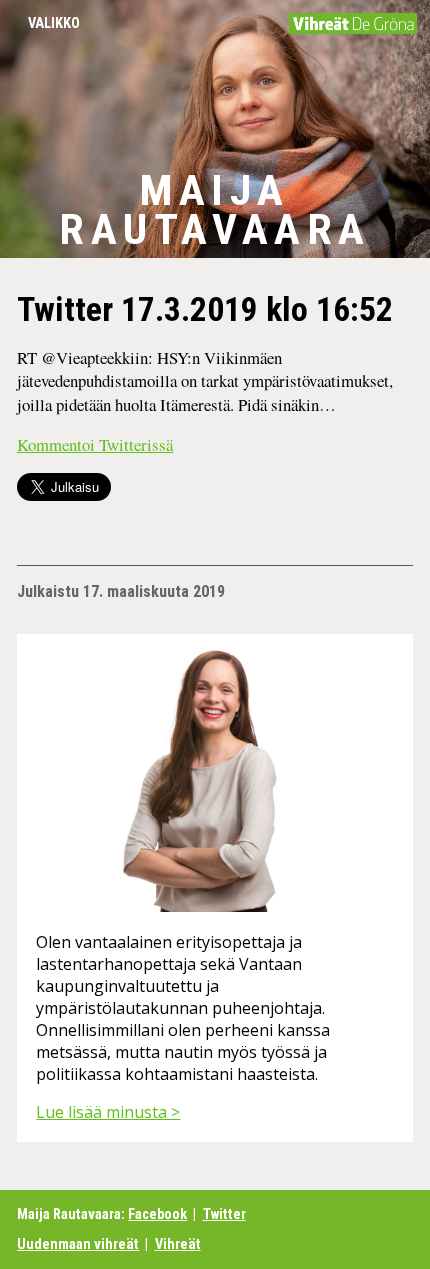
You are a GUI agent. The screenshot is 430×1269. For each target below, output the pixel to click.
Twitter (224, 1214)
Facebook (157, 1214)
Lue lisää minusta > (108, 1112)
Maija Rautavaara (215, 210)
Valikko (54, 23)
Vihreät (178, 1244)
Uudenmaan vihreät (78, 1244)
